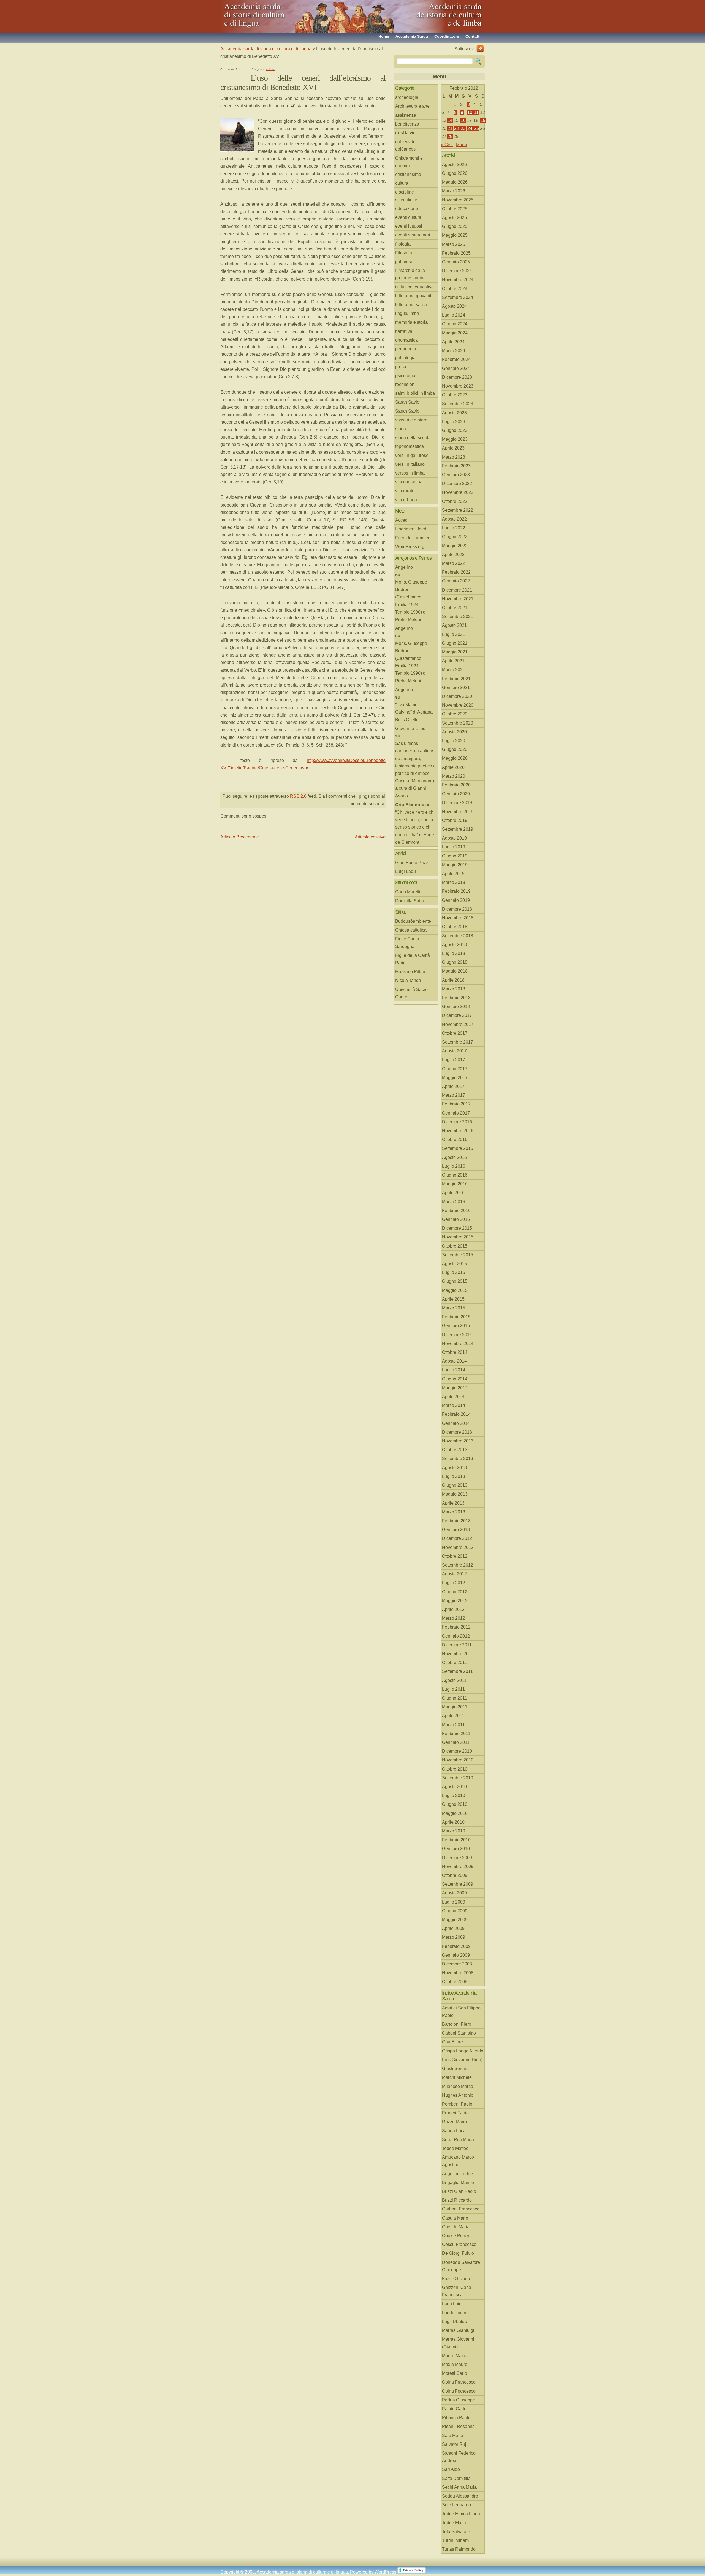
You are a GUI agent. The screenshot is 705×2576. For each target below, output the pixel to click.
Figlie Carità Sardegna (407, 943)
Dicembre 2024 (457, 271)
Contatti (473, 36)
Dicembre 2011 (457, 1645)
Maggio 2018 (455, 971)
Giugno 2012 (455, 1592)
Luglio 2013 (454, 1476)
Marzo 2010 (454, 1831)
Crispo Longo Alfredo (463, 2051)
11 (476, 112)
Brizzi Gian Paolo (459, 2191)
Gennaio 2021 (456, 687)
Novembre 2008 (458, 1973)
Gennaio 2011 (456, 1742)
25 (476, 128)
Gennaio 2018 (456, 1007)
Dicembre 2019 (457, 803)
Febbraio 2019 (456, 891)
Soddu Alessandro (460, 2496)
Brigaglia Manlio (458, 2182)
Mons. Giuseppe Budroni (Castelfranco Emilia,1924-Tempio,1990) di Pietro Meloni (411, 601)
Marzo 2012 (454, 1618)
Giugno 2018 (455, 962)
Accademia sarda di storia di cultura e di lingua (270, 14)
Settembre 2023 (458, 404)
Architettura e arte (412, 106)
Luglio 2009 (454, 1902)
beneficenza (407, 124)
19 (483, 120)
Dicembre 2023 (457, 377)
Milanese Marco (458, 2086)
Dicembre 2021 (457, 590)
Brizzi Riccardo (457, 2200)
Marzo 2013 (454, 1512)
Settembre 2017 (458, 1042)
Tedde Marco (455, 2523)
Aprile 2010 (453, 1822)
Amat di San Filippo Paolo (461, 2012)
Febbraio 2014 (456, 1414)
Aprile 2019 (453, 874)
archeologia (407, 97)
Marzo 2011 (453, 1725)
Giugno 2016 (455, 1175)
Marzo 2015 (454, 1308)
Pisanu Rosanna (458, 2426)
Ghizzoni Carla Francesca (457, 2291)
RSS (480, 49)
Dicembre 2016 (457, 1122)
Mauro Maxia (455, 2356)
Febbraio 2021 (456, 679)
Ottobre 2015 (455, 1246)
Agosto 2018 (454, 945)
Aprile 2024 (453, 342)
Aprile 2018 (453, 980)
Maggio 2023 (455, 439)
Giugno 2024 (455, 324)
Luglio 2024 (454, 315)
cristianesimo (408, 174)
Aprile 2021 (453, 661)
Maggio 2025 (455, 235)
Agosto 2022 (454, 519)
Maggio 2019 (455, 865)
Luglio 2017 (454, 1060)
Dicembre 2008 (457, 1964)
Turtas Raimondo (459, 2549)
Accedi (402, 520)
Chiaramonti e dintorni (409, 162)
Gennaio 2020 (456, 794)
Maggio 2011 (455, 1707)
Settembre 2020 (458, 723)
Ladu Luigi (452, 2304)
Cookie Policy (456, 2236)
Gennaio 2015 (456, 1326)
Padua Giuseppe (459, 2400)
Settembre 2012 (458, 1565)
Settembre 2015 (458, 1255)
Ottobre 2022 (455, 501)
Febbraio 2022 (456, 572)
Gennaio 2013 (456, 1530)
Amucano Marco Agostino (458, 2161)
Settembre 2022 (458, 510)
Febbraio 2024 (456, 359)
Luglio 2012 (454, 1583)
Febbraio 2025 (456, 253)
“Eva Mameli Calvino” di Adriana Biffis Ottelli (414, 712)
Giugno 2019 (455, 856)
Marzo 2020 (454, 776)
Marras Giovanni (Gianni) (458, 2343)
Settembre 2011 (457, 1671)
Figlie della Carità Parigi (413, 959)
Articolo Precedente (240, 837)
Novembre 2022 (458, 492)
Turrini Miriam (455, 2540)
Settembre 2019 (458, 829)
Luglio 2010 (454, 1795)
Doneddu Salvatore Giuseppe (461, 2266)
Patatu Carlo (454, 2409)
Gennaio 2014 (456, 1423)
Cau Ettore (452, 2042)
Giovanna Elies (410, 729)
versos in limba (410, 473)
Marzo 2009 (454, 1937)
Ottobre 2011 (455, 1663)
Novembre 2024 (458, 280)
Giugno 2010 (455, 1804)
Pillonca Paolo (456, 2418)
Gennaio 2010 (456, 1849)
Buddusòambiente (413, 921)
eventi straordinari (413, 235)
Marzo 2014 (454, 1405)
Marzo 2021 (454, 670)
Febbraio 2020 (456, 785)
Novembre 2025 (458, 200)
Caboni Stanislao (459, 2033)
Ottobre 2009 (455, 1875)
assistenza (406, 115)
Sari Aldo (451, 2469)
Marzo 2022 (454, 563)
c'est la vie (405, 133)
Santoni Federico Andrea (459, 2457)
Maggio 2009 (455, 1920)
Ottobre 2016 (455, 1139)
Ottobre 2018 (455, 927)
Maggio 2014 (455, 1388)
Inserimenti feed (411, 529)
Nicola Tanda (408, 980)
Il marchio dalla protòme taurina (410, 274)
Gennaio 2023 (456, 475)
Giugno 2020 (455, 749)
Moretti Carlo (455, 2373)
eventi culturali (409, 217)
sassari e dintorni (412, 420)
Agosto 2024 (454, 306)
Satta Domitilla (456, 2478)
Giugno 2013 (455, 1485)
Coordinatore (447, 36)
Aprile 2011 (453, 1716)
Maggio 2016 (455, 1184)
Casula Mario (455, 2218)
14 (450, 120)
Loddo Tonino (455, 2313)
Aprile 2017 (453, 1086)
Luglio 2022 (454, 528)
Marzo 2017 (454, 1095)
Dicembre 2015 (457, 1228)
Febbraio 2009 (456, 1946)
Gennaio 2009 (456, 1955)
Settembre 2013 (458, 1459)
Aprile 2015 (453, 1299)
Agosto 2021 (454, 625)
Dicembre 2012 (457, 1538)
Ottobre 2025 (455, 209)
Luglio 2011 (453, 1689)
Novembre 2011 (458, 1654)
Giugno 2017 (455, 1069)
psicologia (405, 376)
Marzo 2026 (454, 191)
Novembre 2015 (458, 1237)
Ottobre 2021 (455, 608)
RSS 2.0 (298, 796)
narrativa (404, 331)
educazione (407, 209)
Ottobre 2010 (455, 1769)
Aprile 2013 (453, 1503)
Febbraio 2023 (456, 466)
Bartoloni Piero (457, 2024)
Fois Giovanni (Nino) (462, 2060)
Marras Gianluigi (458, 2330)
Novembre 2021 (458, 599)
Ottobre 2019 (455, 820)
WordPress (385, 2572)
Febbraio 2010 (456, 1840)
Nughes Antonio (458, 2095)
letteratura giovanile (414, 296)
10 (470, 112)
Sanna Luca (454, 2131)
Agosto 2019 (454, 838)
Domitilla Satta (410, 901)
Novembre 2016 (458, 1131)
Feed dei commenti (414, 538)
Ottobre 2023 (455, 395)
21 (450, 128)
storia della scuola (413, 438)
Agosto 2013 (454, 1468)
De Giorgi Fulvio (458, 2253)
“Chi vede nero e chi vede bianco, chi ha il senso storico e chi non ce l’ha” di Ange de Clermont (416, 827)
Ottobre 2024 (455, 289)
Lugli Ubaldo (455, 2322)
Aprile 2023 (453, 448)
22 (457, 128)
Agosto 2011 (454, 1680)
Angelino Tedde (457, 2174)
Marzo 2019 (454, 882)
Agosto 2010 (454, 1787)
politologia (405, 358)
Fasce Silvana (456, 2279)
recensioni (405, 384)
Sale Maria (453, 2435)
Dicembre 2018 (457, 909)
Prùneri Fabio (455, 2113)
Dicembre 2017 (457, 1015)
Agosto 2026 (454, 164)
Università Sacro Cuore (411, 993)
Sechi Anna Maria (459, 2487)
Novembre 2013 (458, 1441)
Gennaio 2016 (456, 1219)
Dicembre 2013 (457, 1432)
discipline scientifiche (406, 196)
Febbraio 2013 (456, 1521)
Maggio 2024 (455, 333)
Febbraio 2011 (456, 1734)
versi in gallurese (412, 455)
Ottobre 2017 (455, 1033)
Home (384, 36)
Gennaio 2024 (456, 368)
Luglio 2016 (454, 1166)
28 (450, 136)
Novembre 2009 (458, 1866)
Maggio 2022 (455, 546)
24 (470, 128)
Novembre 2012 (458, 1547)
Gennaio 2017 (456, 1113)
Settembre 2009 (458, 1884)
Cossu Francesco (459, 2244)
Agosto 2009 (454, 1893)
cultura (271, 69)
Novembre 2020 (458, 705)
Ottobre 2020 (455, 714)
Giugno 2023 (455, 430)
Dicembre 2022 (457, 484)
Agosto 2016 (454, 1157)
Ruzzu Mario (454, 2122)
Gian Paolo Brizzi (412, 863)
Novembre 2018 (458, 918)
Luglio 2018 (454, 953)
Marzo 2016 (454, 1202)
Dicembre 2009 (457, 1858)
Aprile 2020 (453, 767)
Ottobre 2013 (455, 1450)
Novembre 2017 (458, 1024)
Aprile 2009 (453, 1928)
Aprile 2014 (453, 1397)
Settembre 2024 (458, 297)
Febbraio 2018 (456, 998)
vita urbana (406, 500)
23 (463, 128)
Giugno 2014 (455, 1379)
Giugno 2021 (455, 643)
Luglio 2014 (454, 1370)
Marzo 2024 (454, 351)
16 (463, 120)
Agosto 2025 (454, 218)
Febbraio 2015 (456, 1317)
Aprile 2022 (453, 555)
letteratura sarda (411, 305)
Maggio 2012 (455, 1601)
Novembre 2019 (458, 812)
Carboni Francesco (461, 2209)
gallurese (404, 262)
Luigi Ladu (406, 871)
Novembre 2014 (458, 1343)
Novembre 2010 (458, 1760)
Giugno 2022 (455, 537)
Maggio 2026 (455, 182)
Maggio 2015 (455, 1290)
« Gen (447, 145)
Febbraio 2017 (456, 1104)
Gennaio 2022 (456, 581)
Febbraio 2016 (456, 1211)
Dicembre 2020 (457, 696)
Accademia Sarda (412, 36)
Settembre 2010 (458, 1778)
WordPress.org (410, 547)
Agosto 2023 (454, 413)
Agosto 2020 (454, 732)
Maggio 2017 (455, 1078)
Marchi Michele (457, 2077)
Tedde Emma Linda (461, 2514)
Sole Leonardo (456, 2505)
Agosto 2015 (454, 1264)
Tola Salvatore (456, 2532)
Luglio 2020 (454, 741)
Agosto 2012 (454, 1574)
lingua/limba (407, 313)
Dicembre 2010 (457, 1751)
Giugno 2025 (455, 226)
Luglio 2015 (454, 1272)
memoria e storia (411, 322)
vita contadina (409, 482)
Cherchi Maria (456, 2227)
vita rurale (405, 491)
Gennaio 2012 (456, 1636)
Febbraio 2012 (456, 1627)
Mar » (462, 145)
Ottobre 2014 (455, 1352)
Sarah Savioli (408, 402)
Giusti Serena (455, 2069)
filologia (403, 244)
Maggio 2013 (455, 1494)
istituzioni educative (414, 287)
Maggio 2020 (455, 758)
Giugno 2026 (455, 173)
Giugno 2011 (455, 1698)
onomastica (406, 340)
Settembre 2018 (458, 936)
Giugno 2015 (455, 1281)
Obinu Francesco (459, 2382)
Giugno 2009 (455, 1911)
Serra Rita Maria (458, 2140)
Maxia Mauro (455, 2364)
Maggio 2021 (455, 652)
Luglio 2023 (454, 422)
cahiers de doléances (405, 145)
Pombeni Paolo (457, 2104)
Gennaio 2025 (456, 262)
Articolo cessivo (370, 837)
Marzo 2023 (454, 457)
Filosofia (404, 253)
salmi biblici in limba (415, 393)
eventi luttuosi (409, 226)
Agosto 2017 (454, 1051)
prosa (401, 367)
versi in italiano (410, 464)
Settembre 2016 (458, 1148)
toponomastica (410, 446)
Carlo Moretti (408, 892)
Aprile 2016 (453, 1193)
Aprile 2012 (453, 1609)
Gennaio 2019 (456, 900)
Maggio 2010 (455, 1813)
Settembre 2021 (458, 616)
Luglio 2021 (454, 634)
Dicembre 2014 (457, 1335)
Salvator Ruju (455, 2444)
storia (401, 429)
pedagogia (406, 349)
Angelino (404, 567)
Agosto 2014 (454, 1361)
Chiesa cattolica (411, 930)
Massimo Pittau (410, 972)
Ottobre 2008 (455, 1982)
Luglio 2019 (454, 847)
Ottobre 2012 (455, 1556)
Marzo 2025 (454, 244)
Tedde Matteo (455, 2148)
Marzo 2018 (454, 989)
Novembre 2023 (458, 386)
